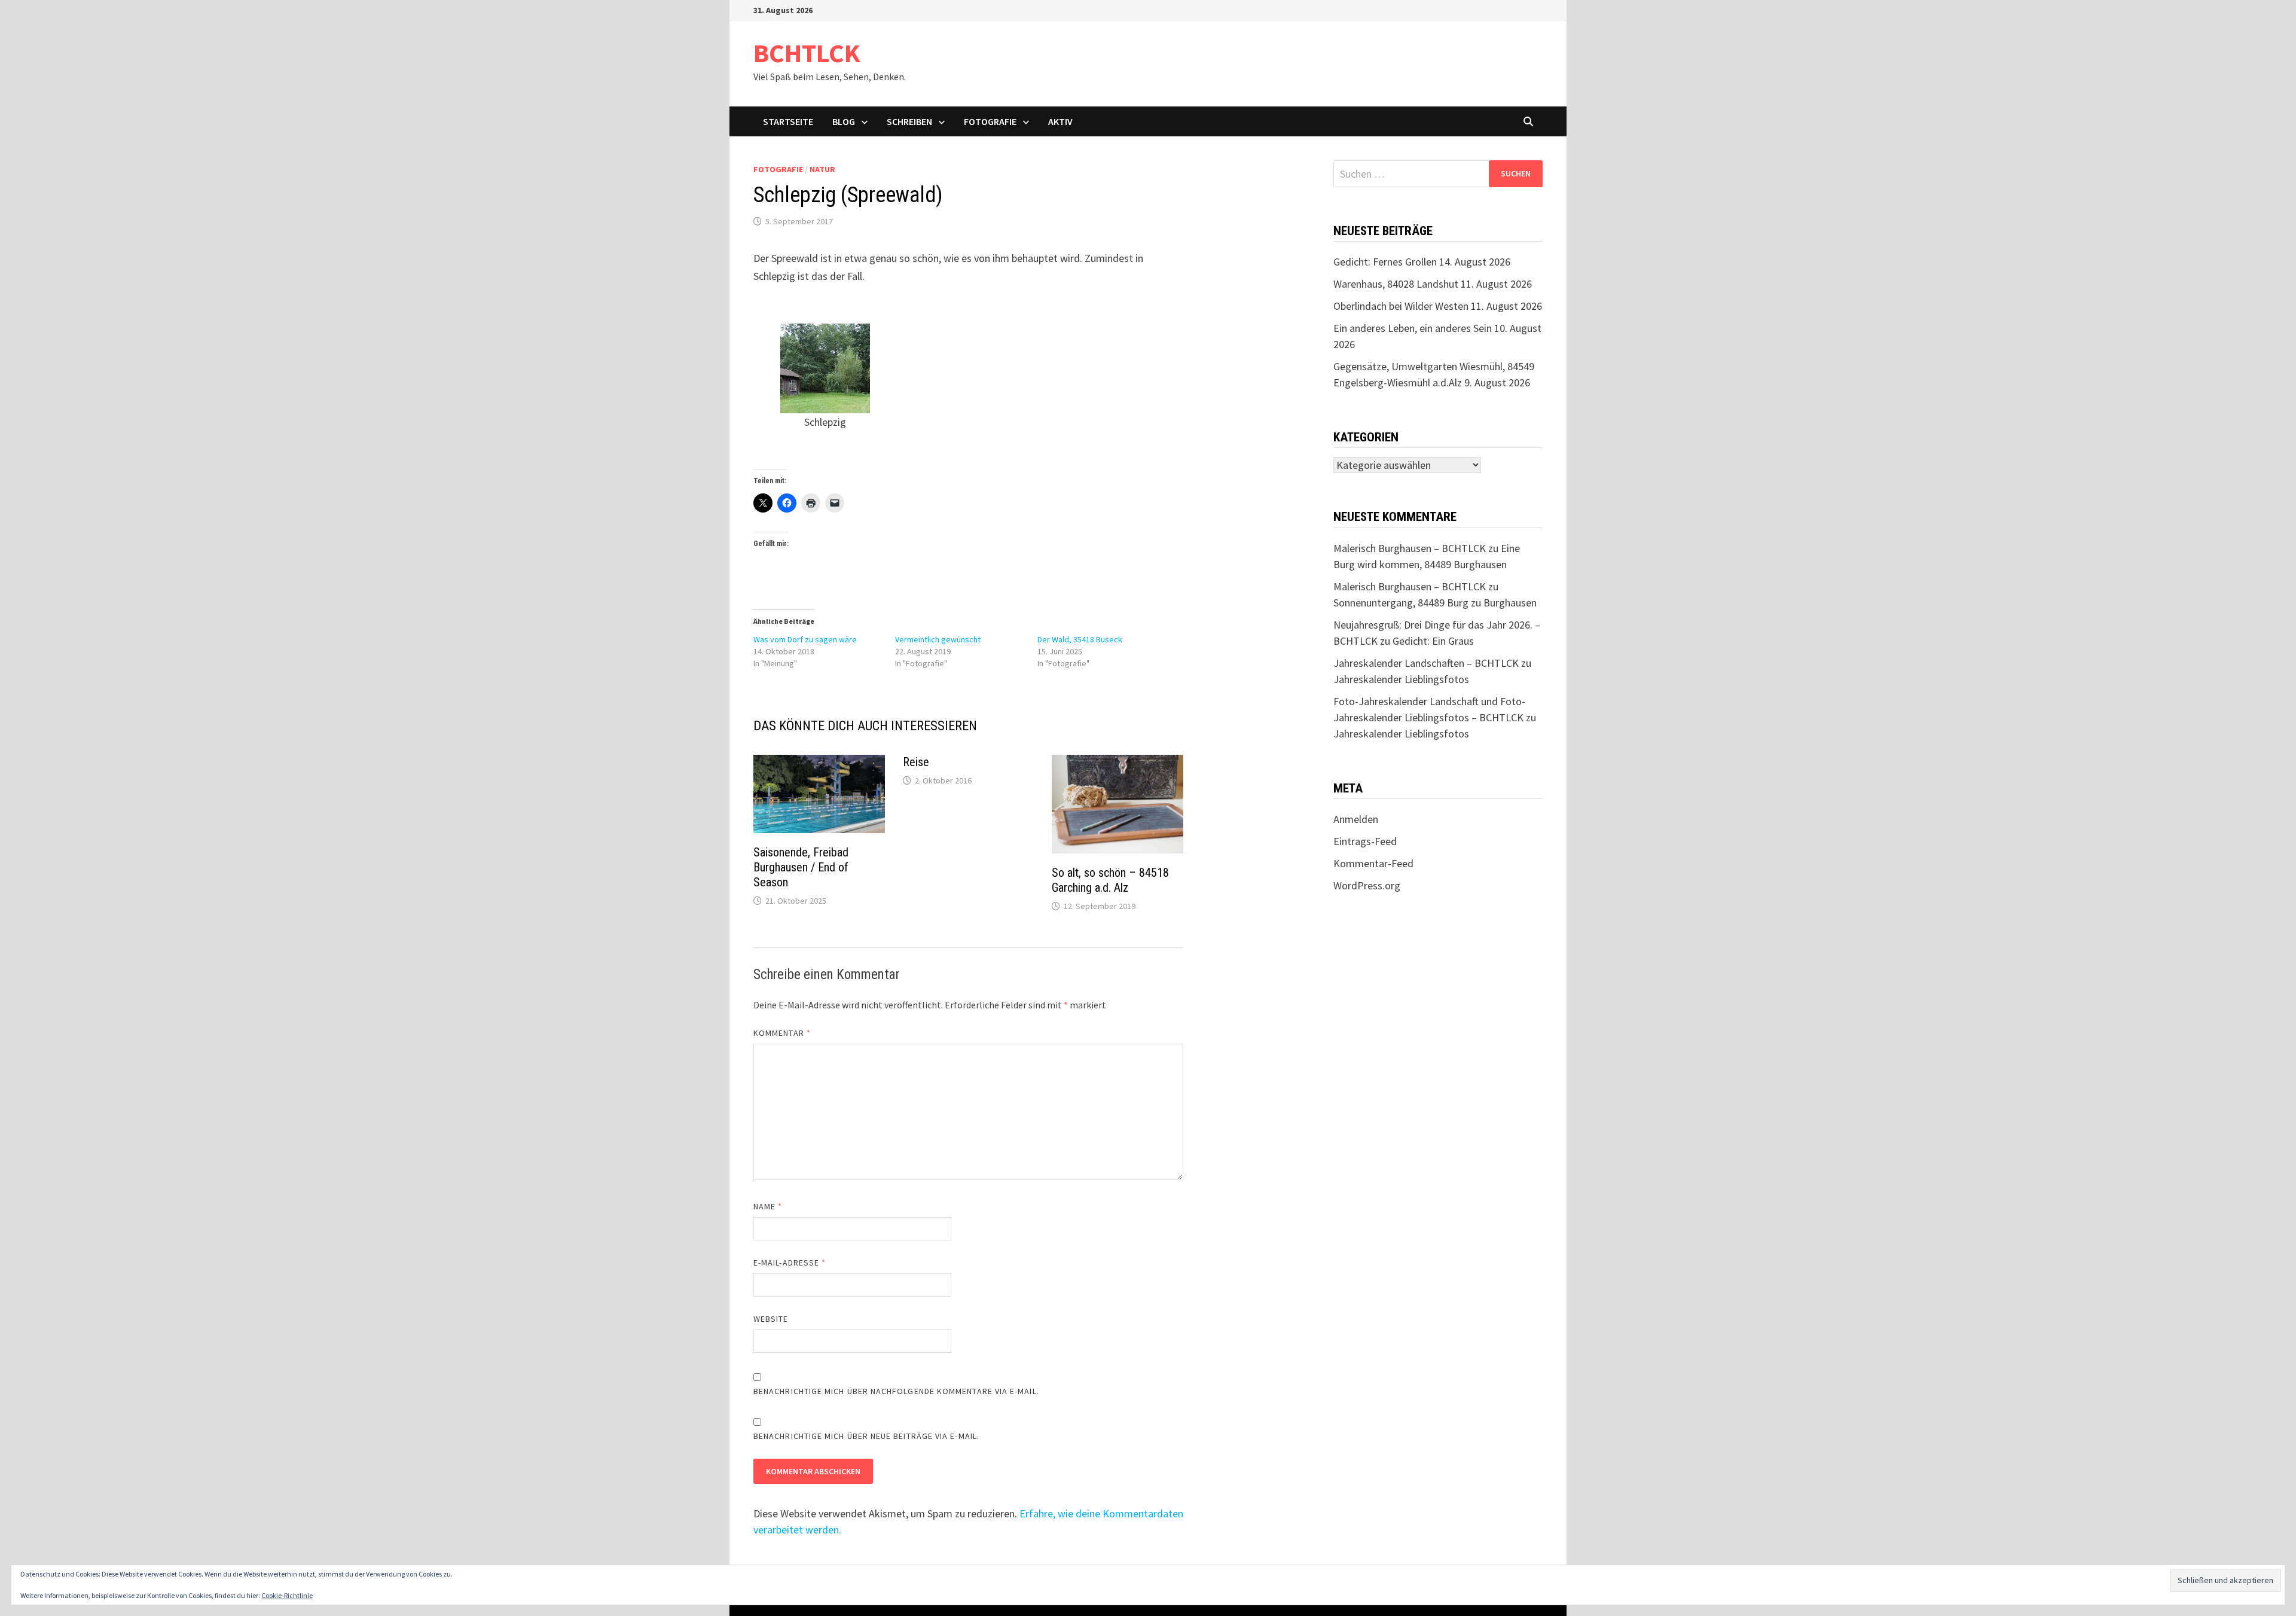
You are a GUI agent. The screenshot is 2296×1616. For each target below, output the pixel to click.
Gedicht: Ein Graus (1433, 641)
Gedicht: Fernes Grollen (1385, 262)
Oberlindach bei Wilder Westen (1401, 306)
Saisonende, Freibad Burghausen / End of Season (801, 867)
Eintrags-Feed (1365, 841)
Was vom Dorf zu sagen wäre (805, 639)
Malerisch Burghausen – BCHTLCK (1410, 548)
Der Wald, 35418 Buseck (1080, 639)
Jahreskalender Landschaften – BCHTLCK (1426, 663)
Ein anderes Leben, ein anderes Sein (1413, 328)
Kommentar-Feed (1373, 863)
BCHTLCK (807, 53)
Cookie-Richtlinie (287, 1595)
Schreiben (909, 121)
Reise (916, 762)
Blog (844, 121)
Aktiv (1060, 121)
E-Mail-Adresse (790, 1263)
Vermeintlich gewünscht (938, 639)
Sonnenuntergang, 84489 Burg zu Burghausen (1435, 603)
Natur (822, 169)
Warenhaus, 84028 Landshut (1396, 284)
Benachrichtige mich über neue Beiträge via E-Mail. (866, 1436)
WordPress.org (1367, 885)
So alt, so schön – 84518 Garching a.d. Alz (1110, 880)
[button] (825, 378)
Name (768, 1206)
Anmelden (1356, 819)
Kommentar (782, 1033)
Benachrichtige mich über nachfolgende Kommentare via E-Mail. (896, 1391)
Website (771, 1319)
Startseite (788, 121)
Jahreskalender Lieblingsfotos (1401, 679)
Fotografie (990, 121)
